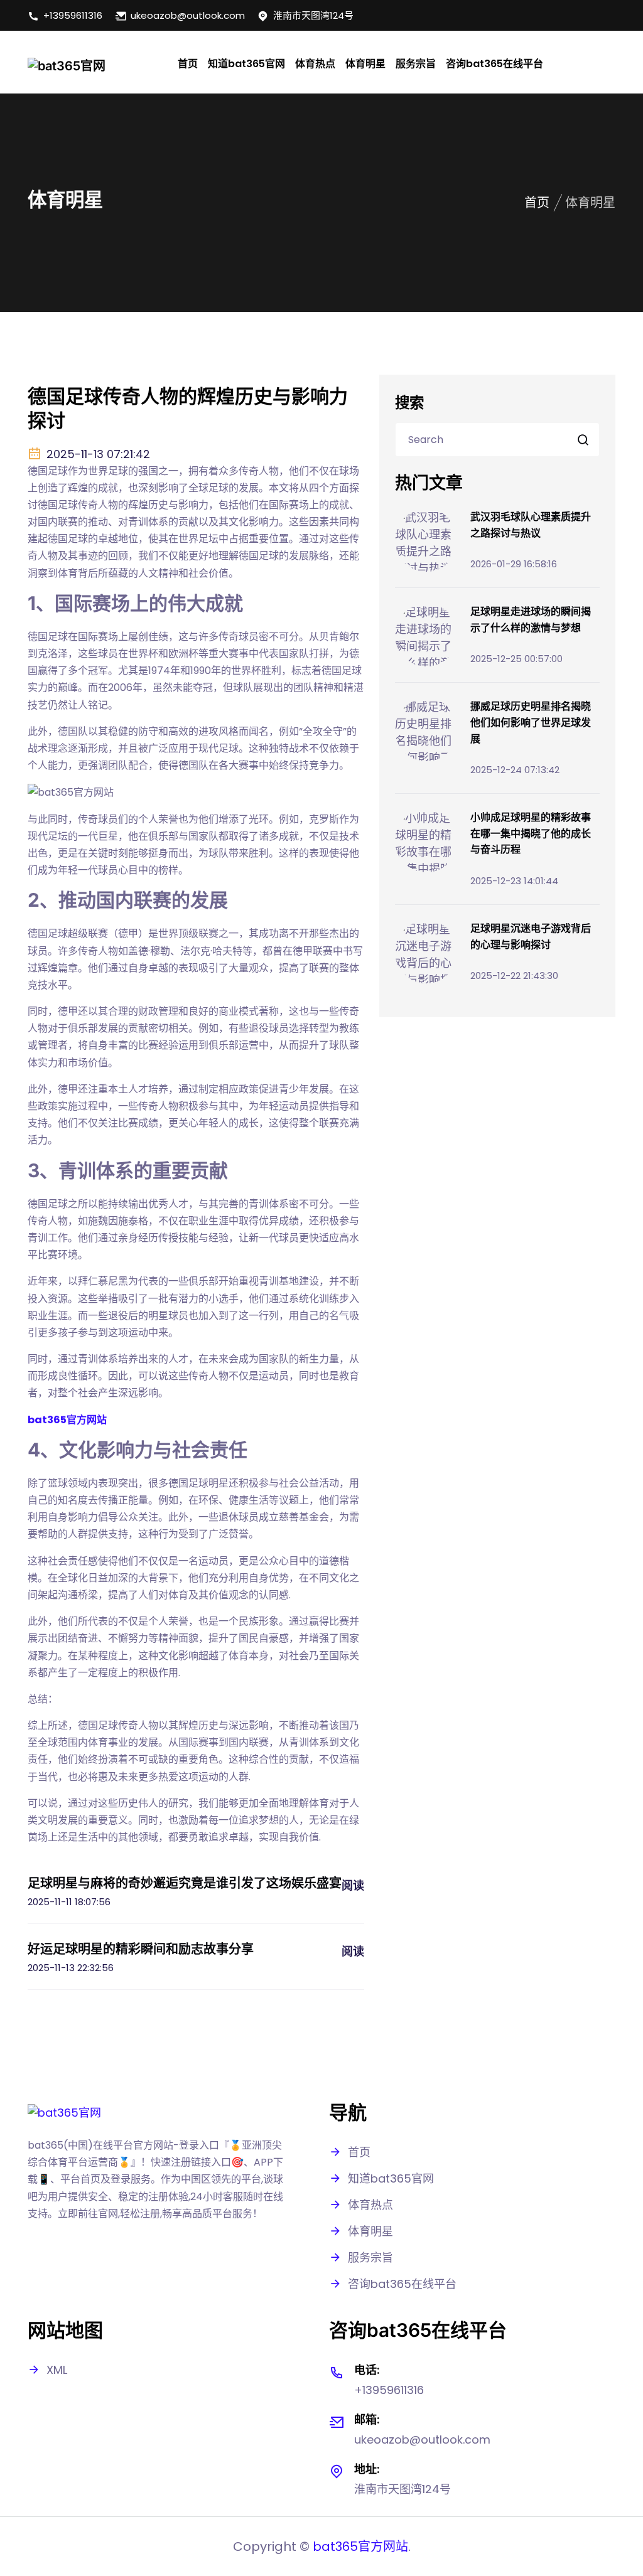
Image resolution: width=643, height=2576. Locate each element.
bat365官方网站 (360, 2547)
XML (57, 2370)
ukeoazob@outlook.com (188, 15)
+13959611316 (73, 15)
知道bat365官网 (246, 64)
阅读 (353, 1885)
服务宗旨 (416, 64)
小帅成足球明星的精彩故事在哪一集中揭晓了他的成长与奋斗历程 (531, 833)
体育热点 (315, 64)
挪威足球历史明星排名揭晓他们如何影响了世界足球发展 (531, 722)
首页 (188, 64)
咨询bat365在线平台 (494, 64)
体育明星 (365, 64)
